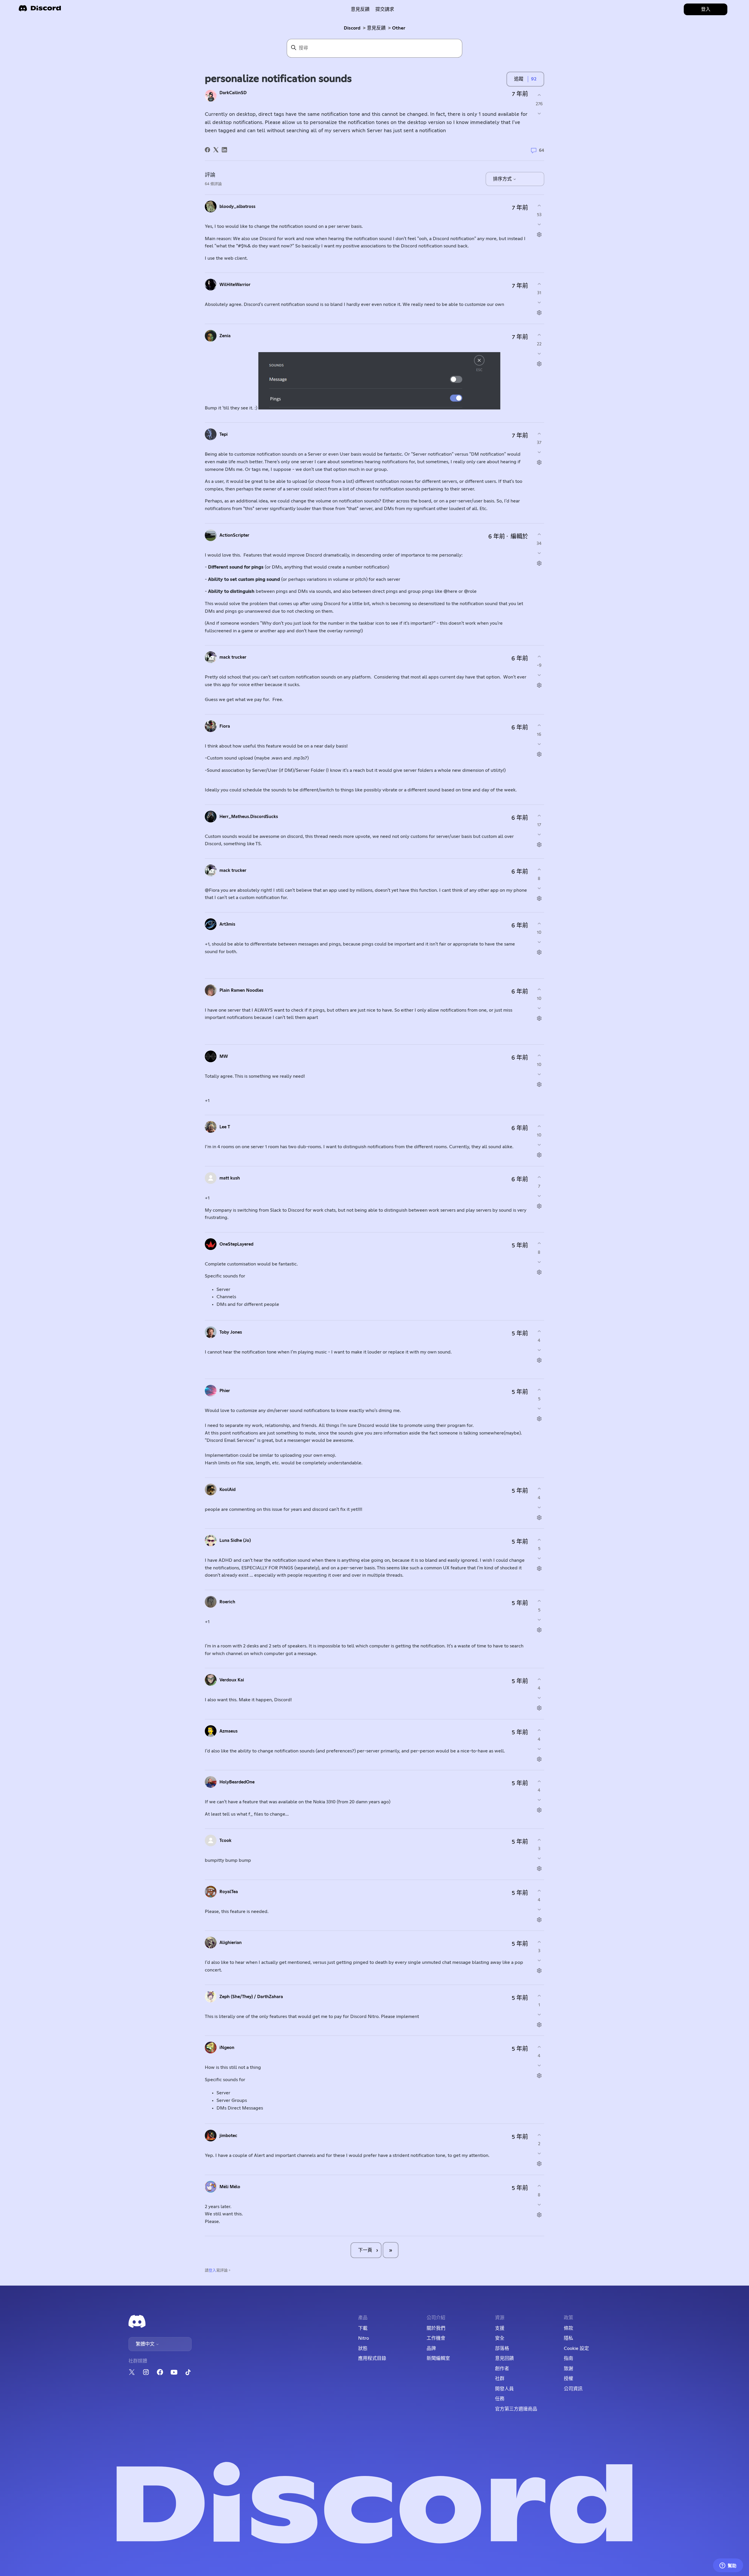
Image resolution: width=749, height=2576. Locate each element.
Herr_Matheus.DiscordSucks (249, 817)
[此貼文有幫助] (539, 95)
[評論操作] (539, 234)
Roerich (227, 1602)
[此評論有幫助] (539, 206)
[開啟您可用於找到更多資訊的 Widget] (728, 2566)
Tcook (225, 1841)
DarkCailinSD (233, 93)
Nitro (364, 2338)
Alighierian (231, 1943)
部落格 (502, 2348)
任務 (500, 2399)
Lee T (225, 1127)
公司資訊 (573, 2389)
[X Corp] (216, 150)
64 (541, 150)
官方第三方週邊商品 (516, 2409)
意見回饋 (504, 2358)
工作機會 (436, 2338)
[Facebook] (207, 150)
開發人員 (504, 2389)
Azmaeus (229, 1731)
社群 (500, 2379)
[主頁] (40, 10)
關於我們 (436, 2328)
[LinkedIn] (224, 150)
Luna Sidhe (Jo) (235, 1541)
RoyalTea (229, 1892)
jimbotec (228, 2136)
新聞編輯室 (438, 2358)
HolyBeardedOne (237, 1782)
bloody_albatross (237, 207)
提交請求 (385, 9)
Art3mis (227, 924)
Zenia (225, 336)
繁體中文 (146, 2344)
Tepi (224, 434)
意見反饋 (360, 9)
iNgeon (227, 2048)
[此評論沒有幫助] (539, 224)
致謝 (568, 2369)
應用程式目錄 (372, 2358)
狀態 (363, 2348)
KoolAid (227, 1490)
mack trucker (233, 657)
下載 (363, 2328)
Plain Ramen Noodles (241, 990)
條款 (568, 2328)
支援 (500, 2328)
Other (399, 28)
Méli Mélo (230, 2187)
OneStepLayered (236, 1244)
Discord (352, 28)
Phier (225, 1391)
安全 (500, 2338)
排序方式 (503, 179)
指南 (568, 2358)
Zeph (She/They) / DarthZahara (251, 1997)
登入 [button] (706, 9)
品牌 (431, 2348)
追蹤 (519, 79)
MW (224, 1057)
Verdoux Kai (232, 1680)
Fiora (225, 726)
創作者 (502, 2369)
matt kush (230, 1178)
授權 (568, 2379)
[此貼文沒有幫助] (539, 114)
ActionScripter (234, 535)
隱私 (568, 2338)
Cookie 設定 (576, 2348)
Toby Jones (231, 1332)
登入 (212, 2271)
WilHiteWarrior (235, 285)
